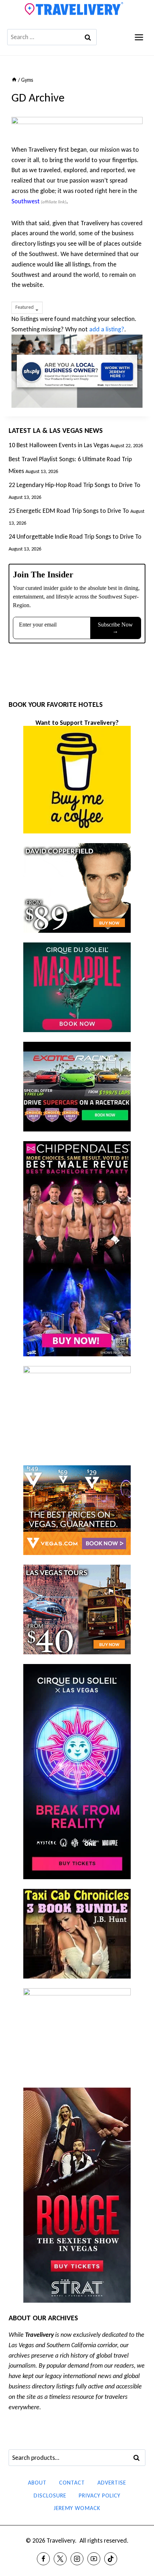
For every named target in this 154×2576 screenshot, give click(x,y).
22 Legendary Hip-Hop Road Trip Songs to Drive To (74, 485)
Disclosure (50, 2495)
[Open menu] (139, 37)
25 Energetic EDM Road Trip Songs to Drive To (69, 511)
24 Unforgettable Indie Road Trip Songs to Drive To (75, 537)
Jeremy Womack (77, 2508)
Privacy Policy (100, 2495)
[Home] (14, 80)
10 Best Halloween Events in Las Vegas (59, 445)
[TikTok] (111, 2559)
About (37, 2483)
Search (139, 2458)
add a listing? (107, 329)
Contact (72, 2483)
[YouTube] (94, 2559)
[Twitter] (60, 2559)
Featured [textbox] (25, 307)
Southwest (26, 201)
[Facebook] (43, 2559)
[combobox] (27, 308)
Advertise (112, 2483)
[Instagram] (77, 2559)
